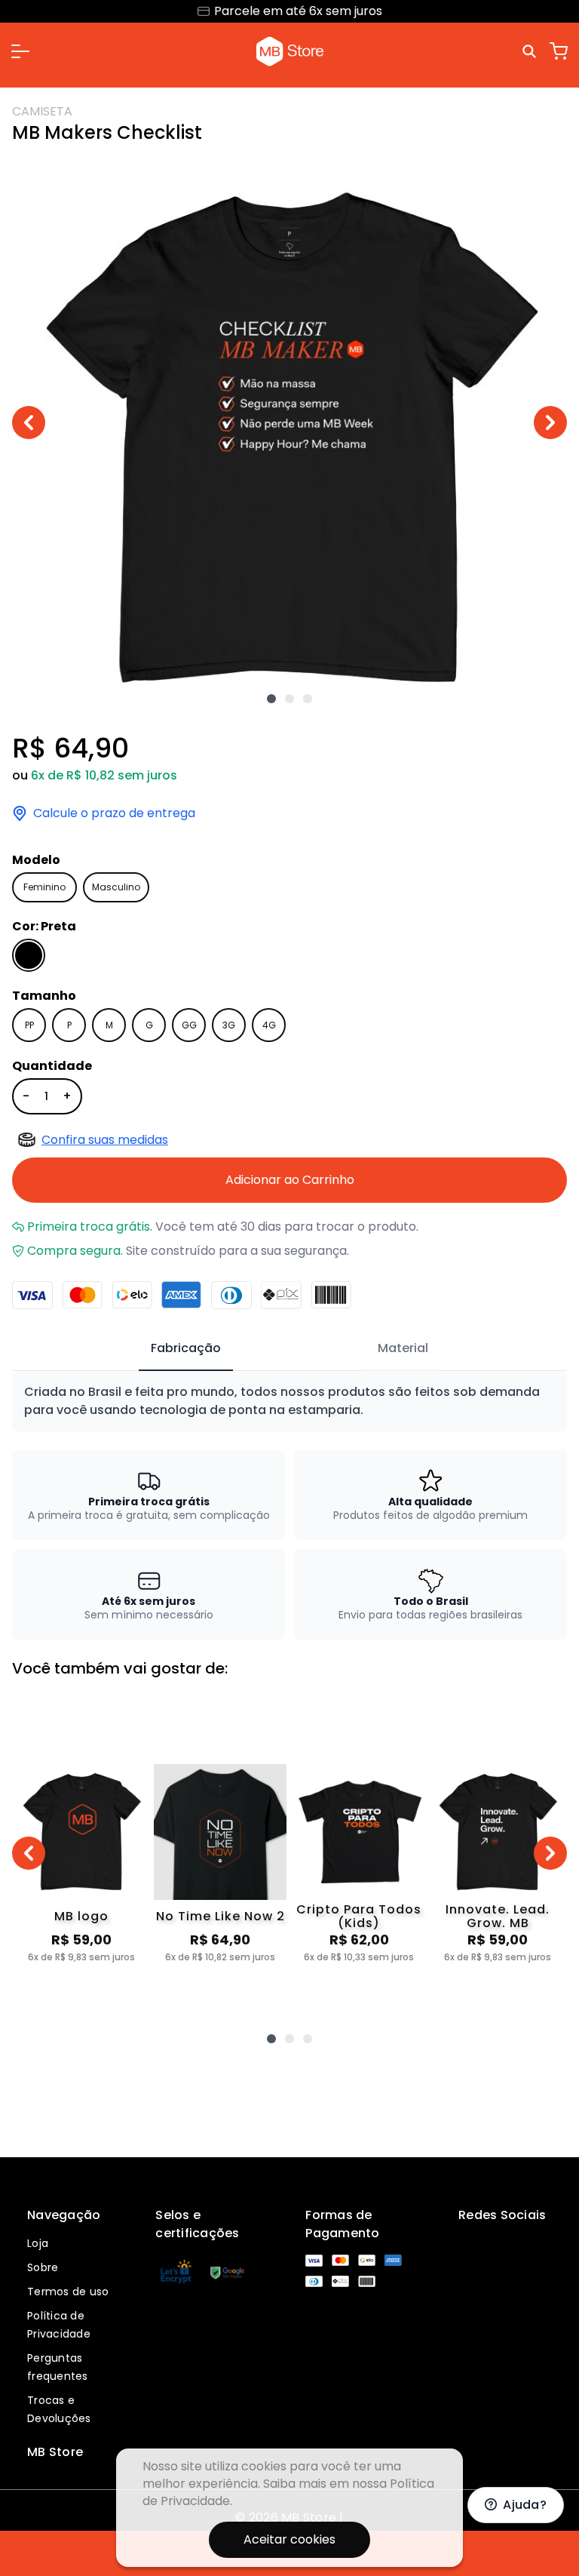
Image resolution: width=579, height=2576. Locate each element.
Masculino (116, 887)
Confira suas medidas (105, 1140)
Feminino (44, 887)
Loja (38, 2243)
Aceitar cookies (289, 2539)
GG (189, 1025)
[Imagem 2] (289, 699)
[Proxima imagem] (550, 423)
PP (29, 1025)
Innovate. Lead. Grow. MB (498, 1917)
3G (229, 1025)
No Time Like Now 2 (221, 1916)
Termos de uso (68, 2292)
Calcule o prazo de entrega (114, 813)
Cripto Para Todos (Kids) (359, 1917)
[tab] (186, 1349)
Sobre (43, 2267)
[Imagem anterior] (29, 423)
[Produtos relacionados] (271, 2039)
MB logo (81, 1916)
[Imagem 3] (308, 699)
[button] (20, 51)
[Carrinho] (559, 51)
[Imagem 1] (271, 699)
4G (269, 1025)
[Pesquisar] (532, 51)
